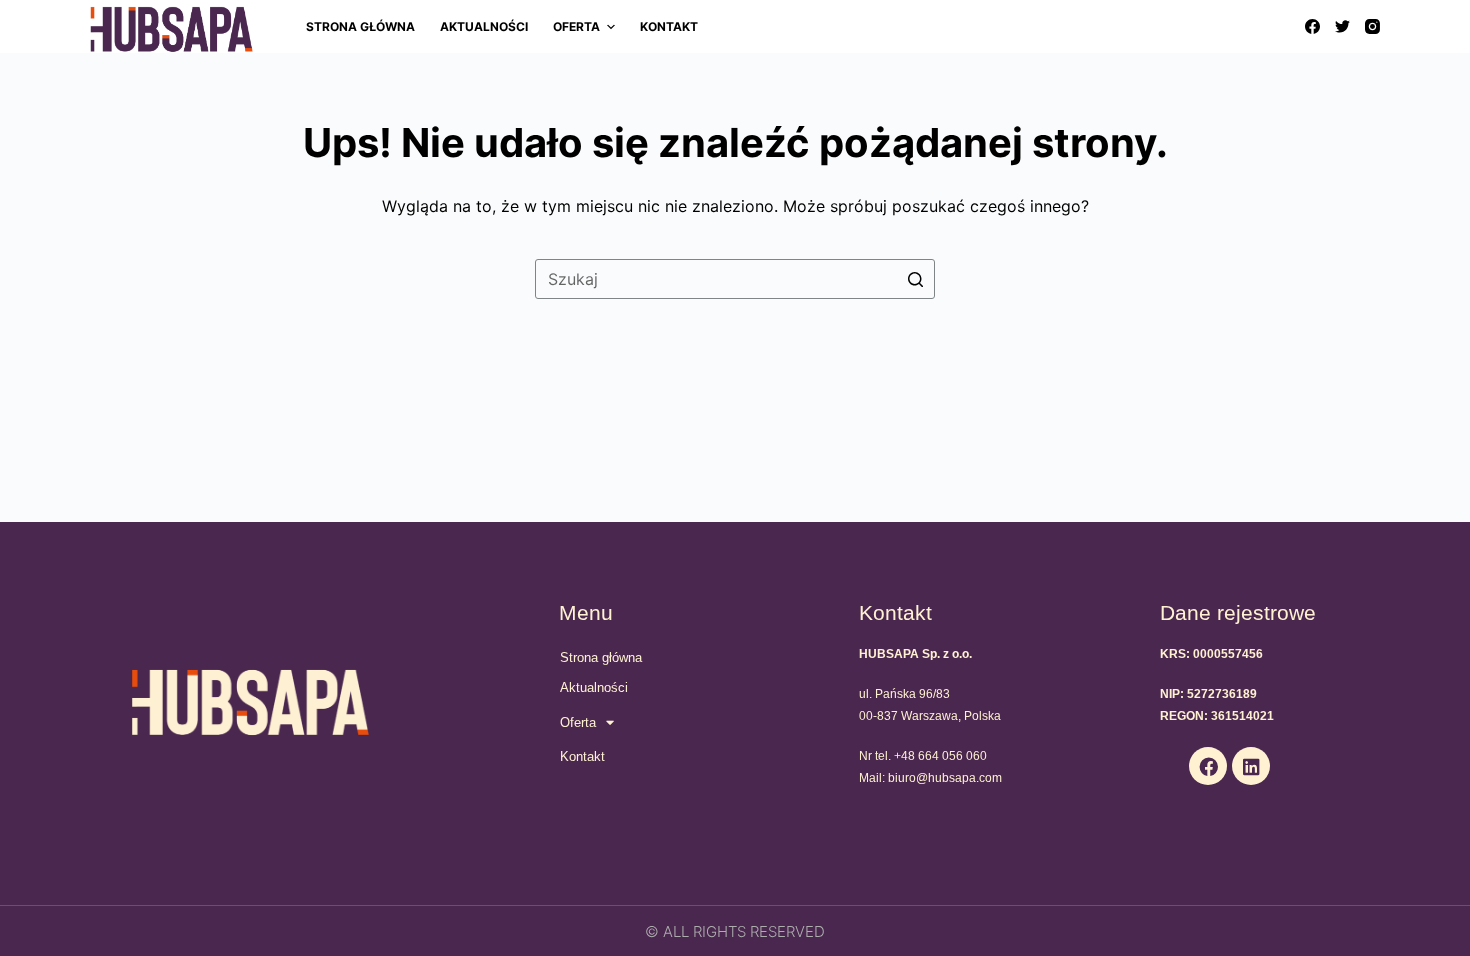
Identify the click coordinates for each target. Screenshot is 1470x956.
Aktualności (594, 687)
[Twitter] (1342, 26)
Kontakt (582, 756)
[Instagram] (1372, 26)
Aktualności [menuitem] (484, 26)
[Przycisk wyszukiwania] (915, 279)
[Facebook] (1312, 26)
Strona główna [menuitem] (360, 26)
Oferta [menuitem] (576, 26)
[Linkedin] (1251, 766)
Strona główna (601, 657)
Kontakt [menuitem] (669, 26)
